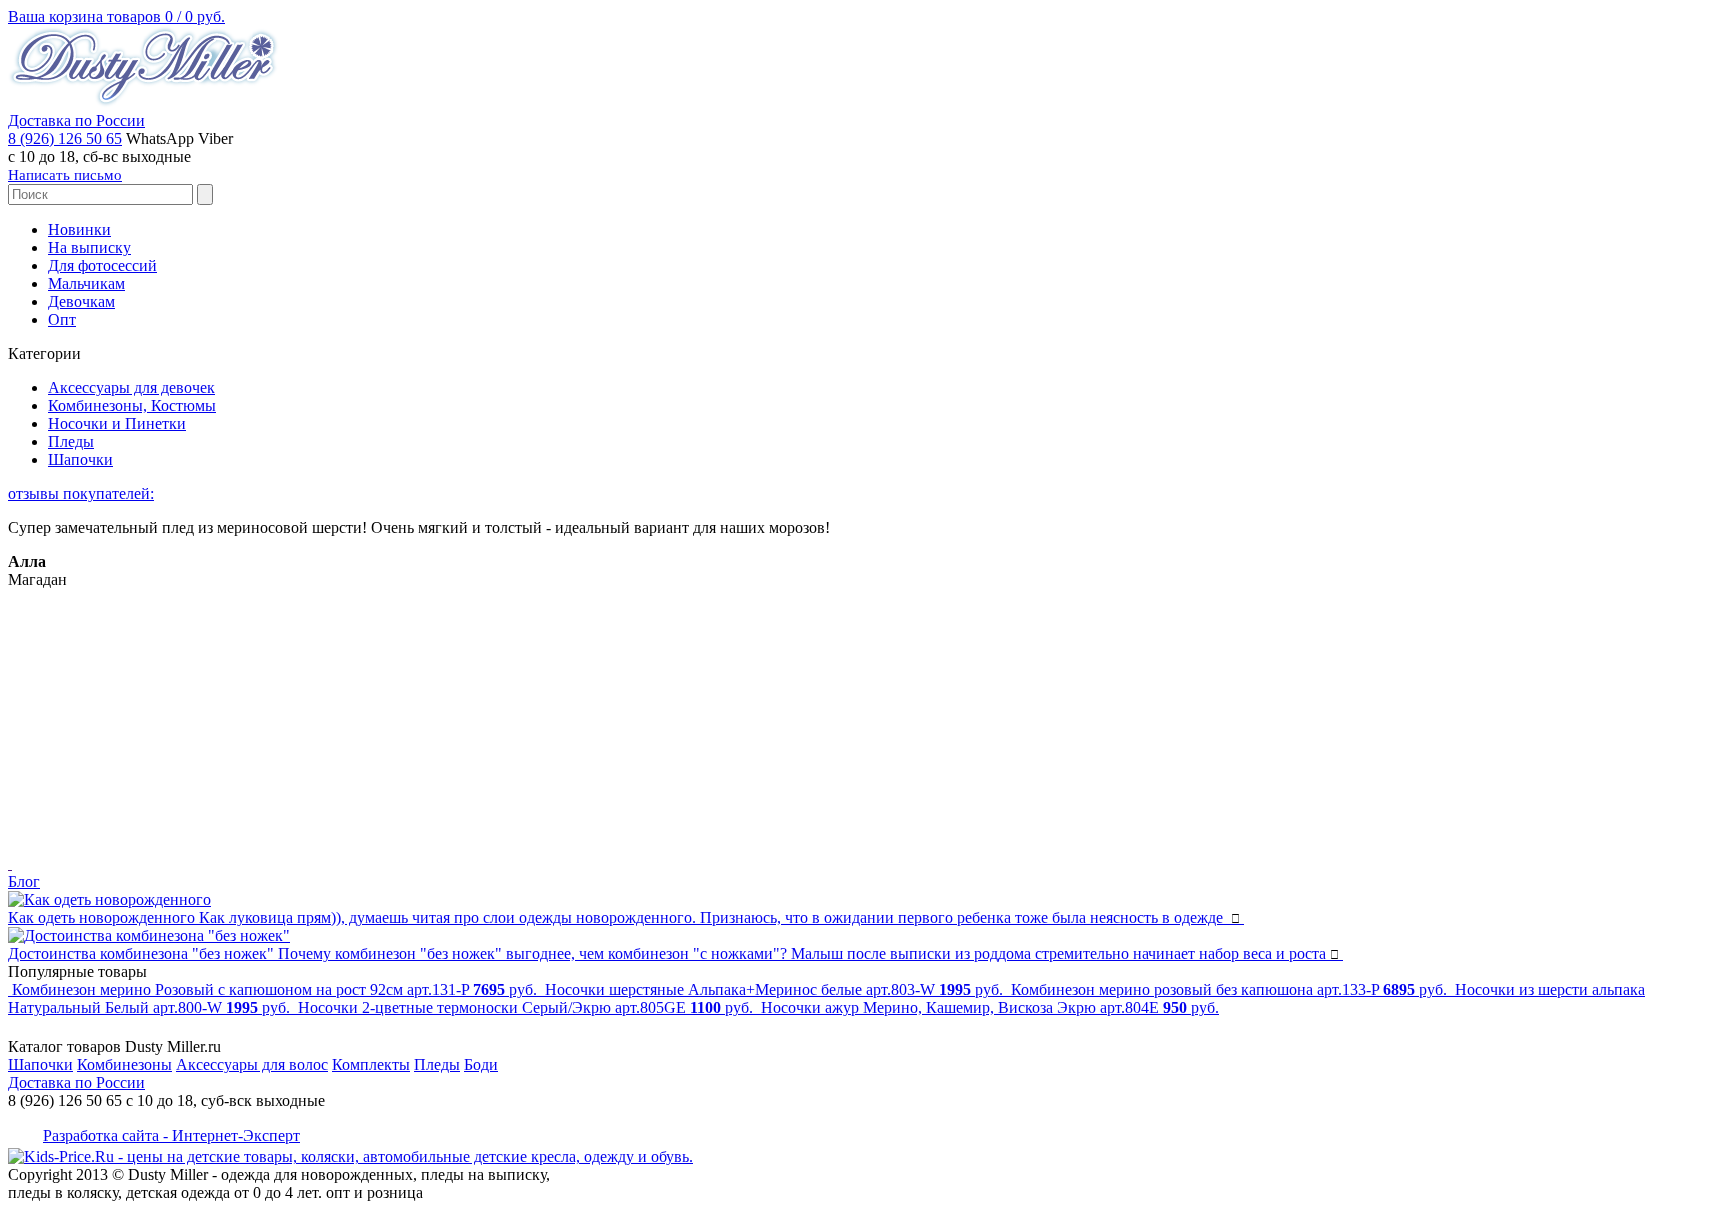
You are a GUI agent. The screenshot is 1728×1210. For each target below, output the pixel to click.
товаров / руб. (116, 16)
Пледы (71, 441)
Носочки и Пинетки (117, 423)
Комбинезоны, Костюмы (132, 405)
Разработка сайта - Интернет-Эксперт (171, 1135)
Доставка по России (76, 120)
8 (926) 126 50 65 (65, 138)
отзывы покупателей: (81, 493)
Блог (24, 881)
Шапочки (80, 459)
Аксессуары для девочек (131, 387)
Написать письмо (65, 175)
